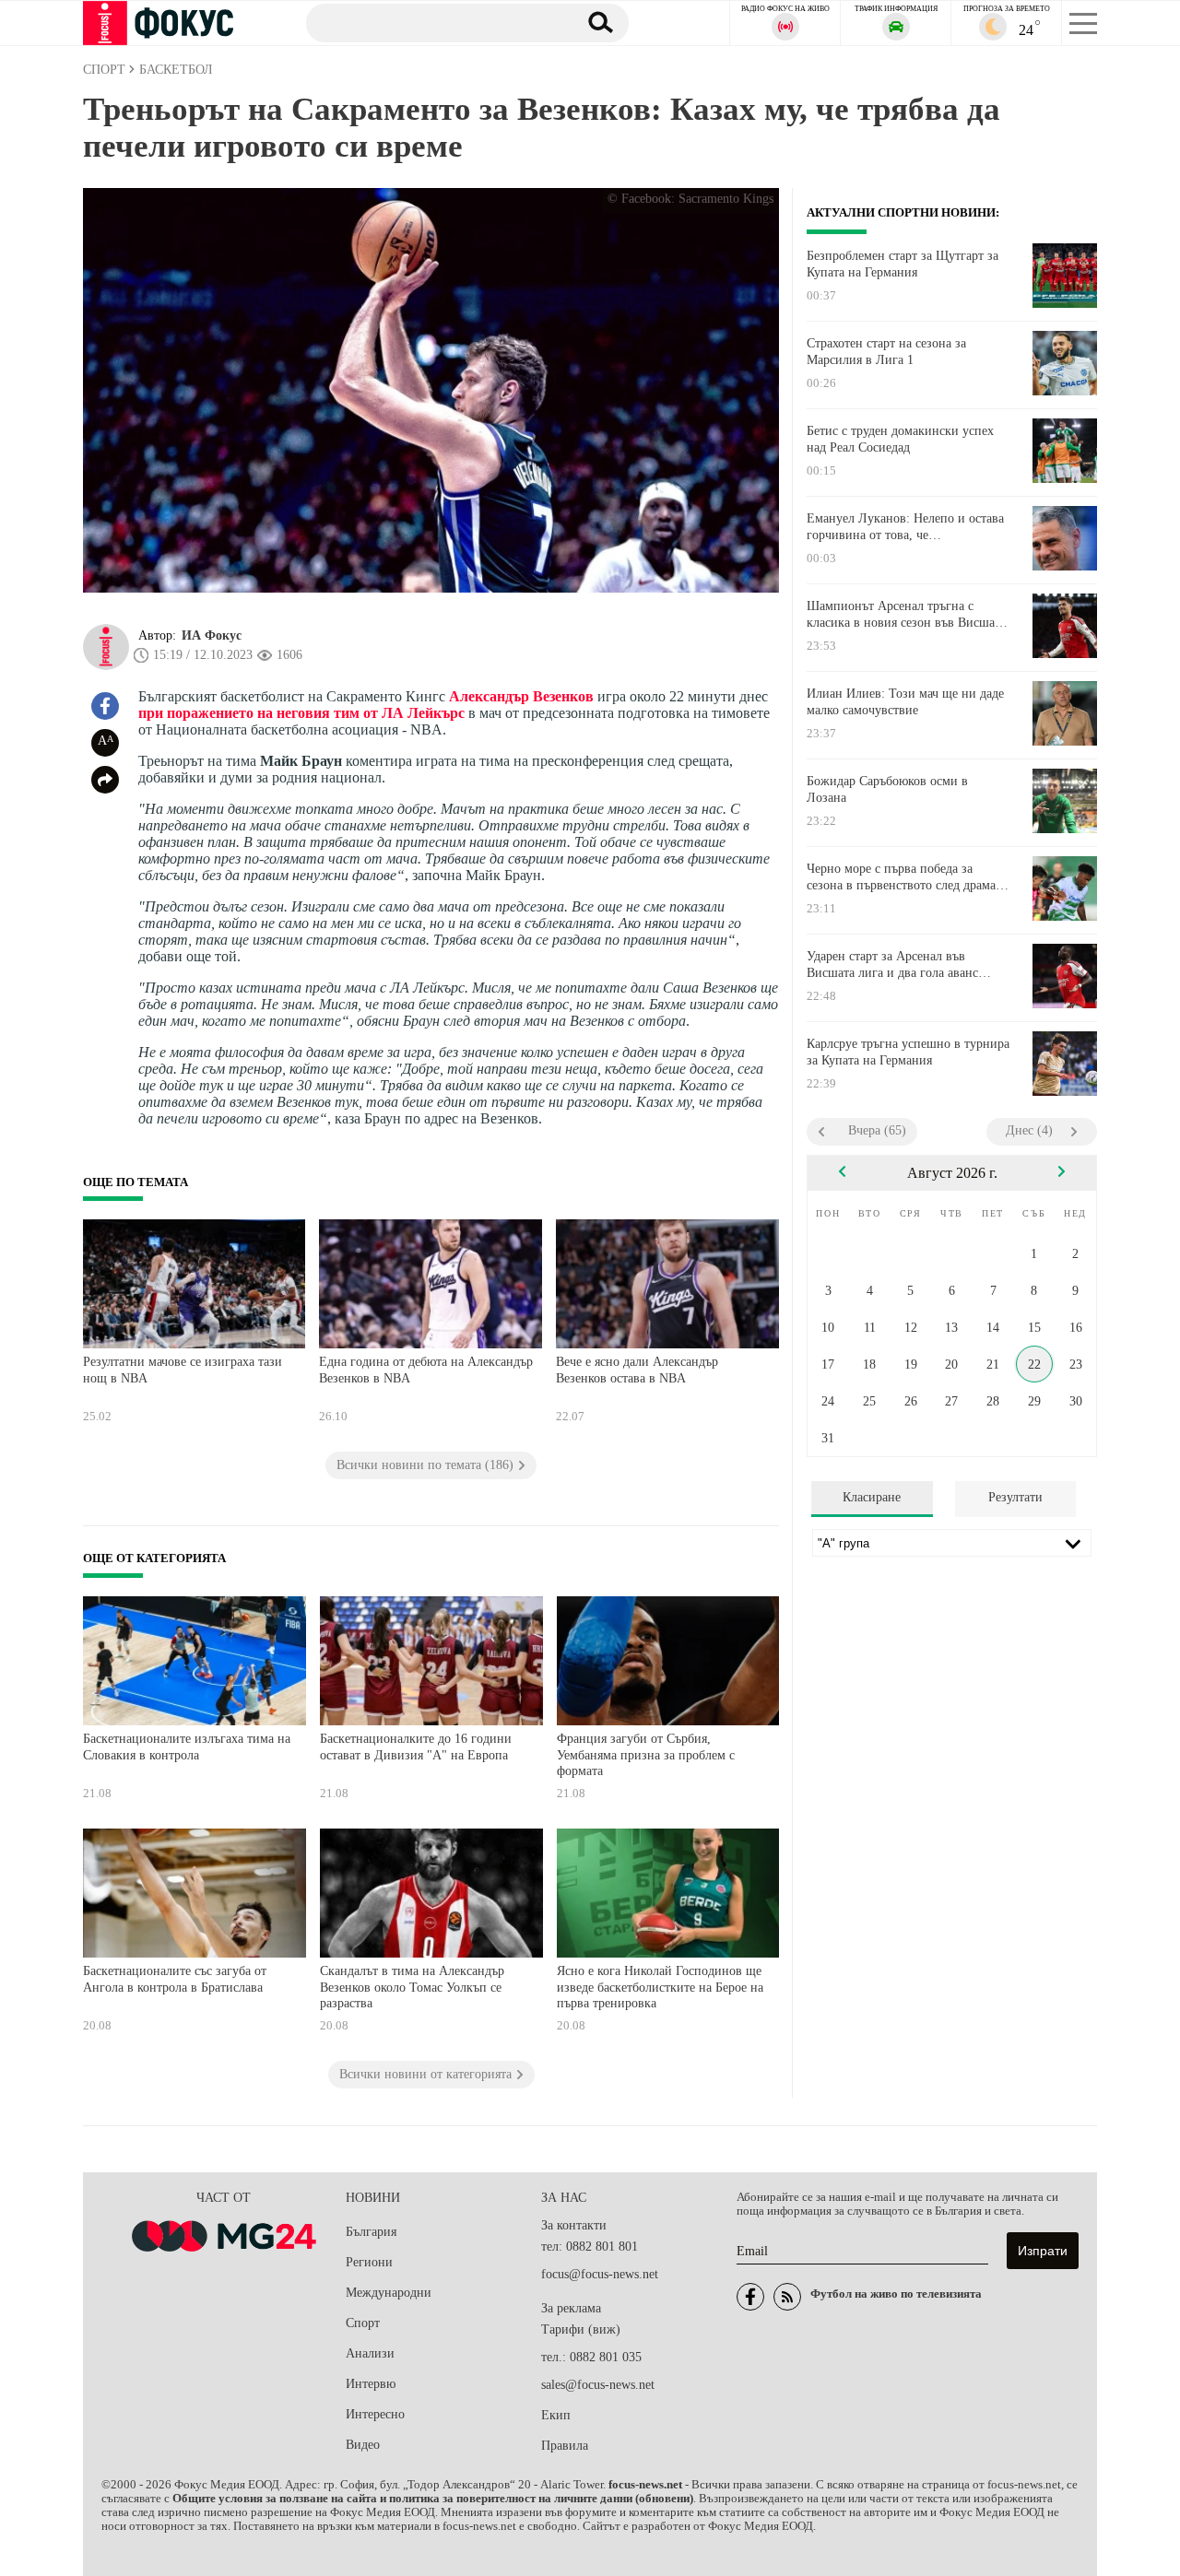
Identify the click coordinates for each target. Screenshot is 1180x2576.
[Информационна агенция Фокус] (750, 2297)
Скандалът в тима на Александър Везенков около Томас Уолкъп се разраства (412, 1987)
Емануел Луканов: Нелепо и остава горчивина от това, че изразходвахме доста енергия (905, 527)
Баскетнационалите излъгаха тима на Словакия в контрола (187, 1747)
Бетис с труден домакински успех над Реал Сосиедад (900, 439)
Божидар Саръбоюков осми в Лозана (887, 789)
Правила (565, 2446)
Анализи (370, 2353)
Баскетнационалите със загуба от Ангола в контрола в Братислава (175, 1979)
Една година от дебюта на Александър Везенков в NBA (426, 1370)
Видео (363, 2445)
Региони (369, 2262)
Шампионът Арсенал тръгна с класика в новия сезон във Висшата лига (906, 615)
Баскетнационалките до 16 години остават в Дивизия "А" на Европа (416, 1747)
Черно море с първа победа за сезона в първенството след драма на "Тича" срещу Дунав (901, 877)
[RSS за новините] (787, 2297)
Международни (389, 2293)
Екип (556, 2415)
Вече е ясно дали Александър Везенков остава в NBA (637, 1370)
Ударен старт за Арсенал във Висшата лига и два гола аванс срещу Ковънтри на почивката (892, 965)
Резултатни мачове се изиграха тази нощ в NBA (183, 1370)
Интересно (375, 2414)
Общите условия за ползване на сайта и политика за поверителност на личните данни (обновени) (433, 2499)
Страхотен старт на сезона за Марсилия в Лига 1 (886, 352)
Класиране (872, 1497)
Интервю (371, 2384)
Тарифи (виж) (581, 2329)
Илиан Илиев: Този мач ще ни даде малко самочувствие (905, 702)
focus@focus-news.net (600, 2274)
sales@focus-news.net (598, 2385)
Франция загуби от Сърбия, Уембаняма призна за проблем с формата (646, 1755)
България (371, 2232)
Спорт (363, 2323)
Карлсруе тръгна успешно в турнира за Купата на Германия (908, 1052)
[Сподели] (105, 780)
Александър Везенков (521, 696)
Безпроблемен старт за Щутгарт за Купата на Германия (903, 264)
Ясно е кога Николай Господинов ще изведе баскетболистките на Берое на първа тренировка (660, 1987)
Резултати (1015, 1497)
